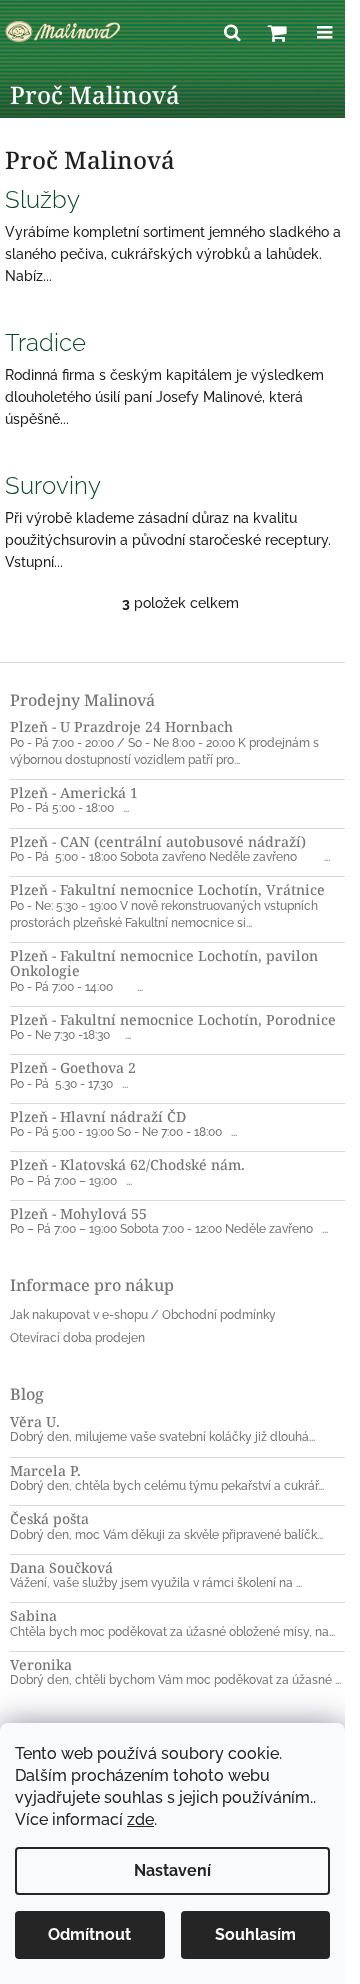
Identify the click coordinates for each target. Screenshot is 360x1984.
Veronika (41, 1664)
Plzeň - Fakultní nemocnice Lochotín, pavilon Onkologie (164, 963)
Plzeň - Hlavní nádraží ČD (98, 1116)
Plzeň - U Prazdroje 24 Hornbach (121, 726)
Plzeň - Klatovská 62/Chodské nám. (127, 1164)
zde (140, 1819)
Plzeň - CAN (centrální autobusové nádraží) (158, 841)
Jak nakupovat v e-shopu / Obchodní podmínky (143, 1315)
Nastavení (172, 1870)
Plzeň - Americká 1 (74, 792)
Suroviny (53, 485)
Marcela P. (45, 1470)
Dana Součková (61, 1567)
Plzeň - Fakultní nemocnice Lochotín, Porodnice (173, 1019)
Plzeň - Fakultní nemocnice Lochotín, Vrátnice (167, 889)
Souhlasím (255, 1934)
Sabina (33, 1615)
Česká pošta (49, 1518)
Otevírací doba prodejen (77, 1338)
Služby (42, 199)
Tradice (45, 342)
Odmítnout (89, 1934)
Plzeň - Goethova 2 (73, 1067)
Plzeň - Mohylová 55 (78, 1213)
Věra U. (35, 1421)
